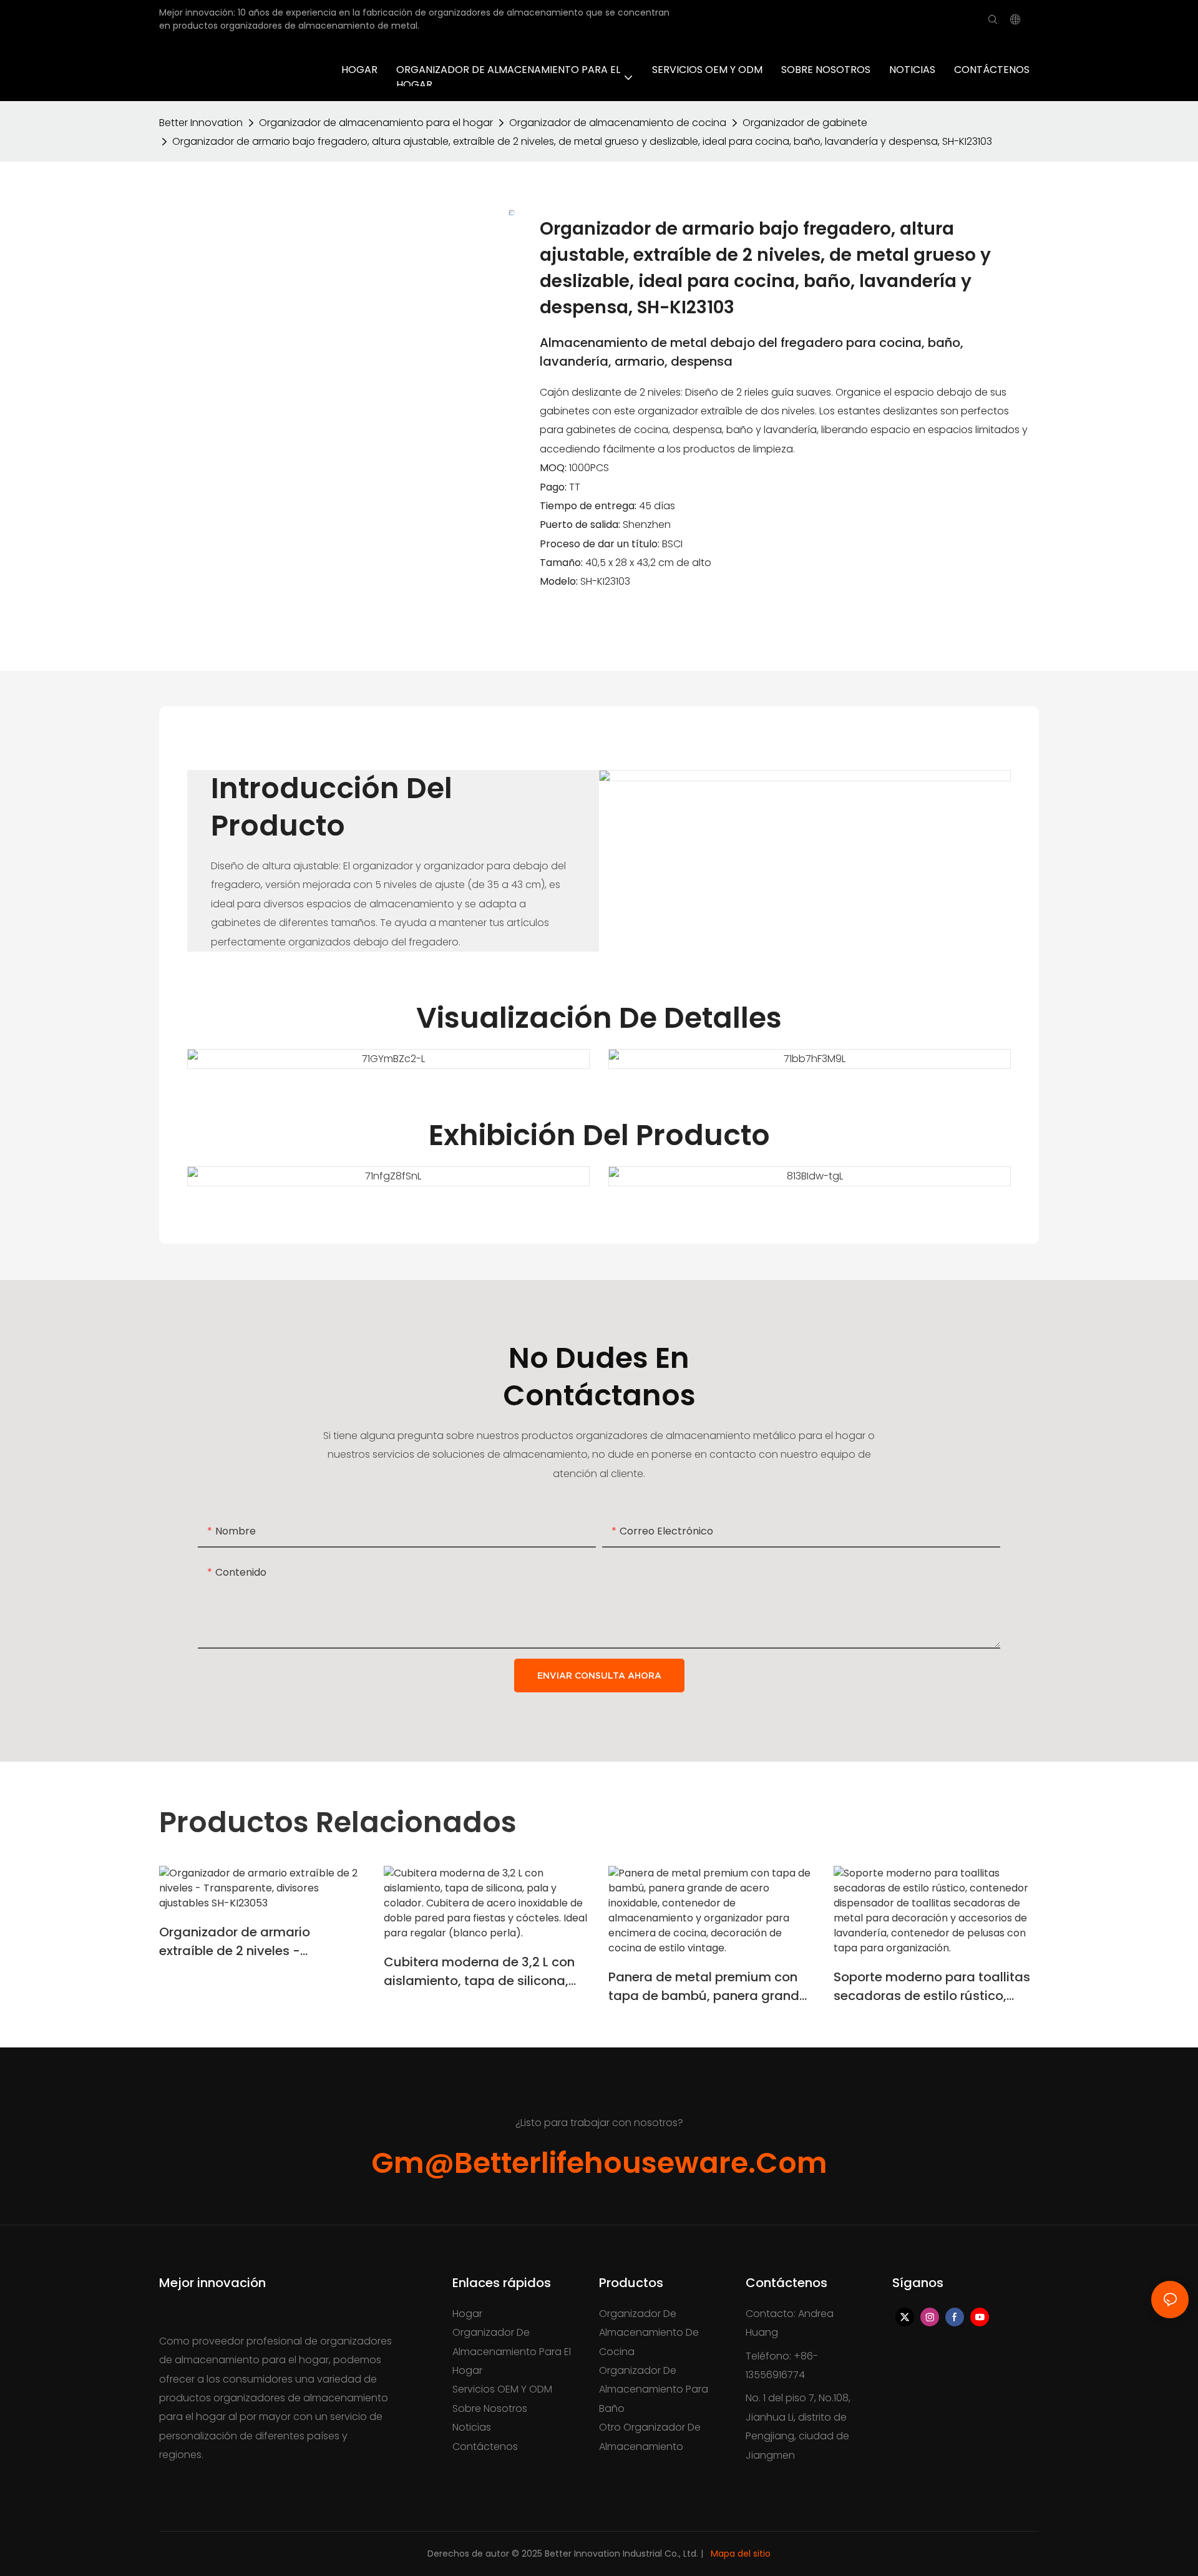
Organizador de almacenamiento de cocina (618, 123)
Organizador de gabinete (805, 123)
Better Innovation (201, 123)
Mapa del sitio (741, 2554)
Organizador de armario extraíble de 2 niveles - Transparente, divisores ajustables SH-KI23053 (235, 1942)
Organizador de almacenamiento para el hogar (376, 123)
